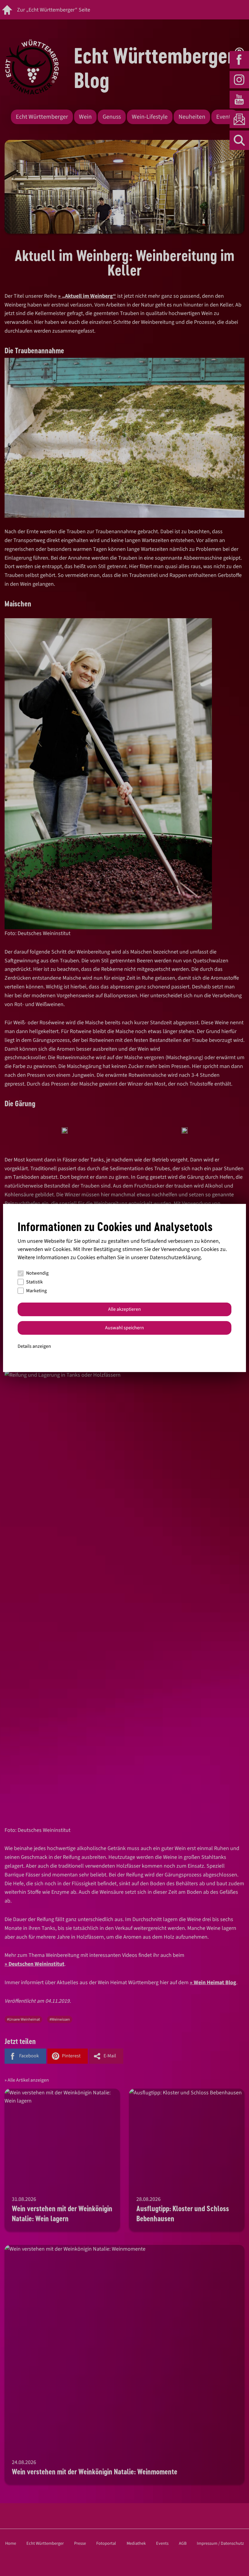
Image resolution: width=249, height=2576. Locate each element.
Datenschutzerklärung (175, 1257)
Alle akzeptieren (124, 1309)
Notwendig (37, 1273)
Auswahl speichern (124, 1328)
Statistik (34, 1282)
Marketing (36, 1291)
